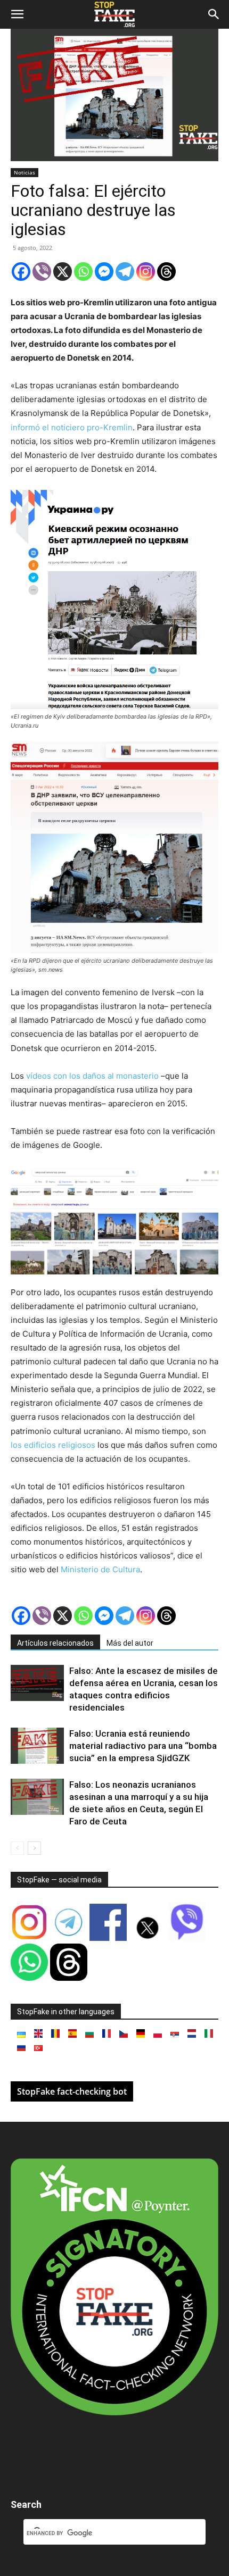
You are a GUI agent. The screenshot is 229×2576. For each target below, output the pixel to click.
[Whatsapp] (83, 272)
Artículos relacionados (55, 1643)
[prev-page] (17, 1848)
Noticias (24, 172)
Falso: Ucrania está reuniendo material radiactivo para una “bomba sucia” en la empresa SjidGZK (143, 1746)
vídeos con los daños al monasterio (92, 1076)
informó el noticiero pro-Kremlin (72, 427)
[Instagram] (146, 272)
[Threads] (166, 272)
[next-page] (34, 1848)
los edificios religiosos (54, 1445)
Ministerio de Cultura (100, 1569)
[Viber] (42, 272)
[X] (63, 272)
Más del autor (130, 1643)
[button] (17, 14)
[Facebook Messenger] (104, 272)
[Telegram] (125, 272)
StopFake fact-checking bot (72, 2091)
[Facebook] (21, 272)
